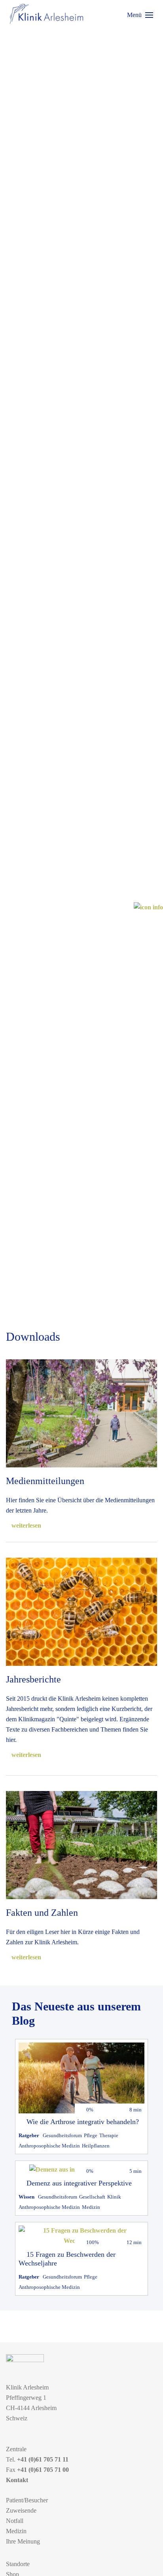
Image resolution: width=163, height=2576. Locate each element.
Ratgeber (29, 2135)
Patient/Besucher (27, 2500)
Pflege (91, 2135)
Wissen (27, 2197)
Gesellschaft (92, 2197)
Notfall (15, 2521)
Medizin (91, 2207)
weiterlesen (26, 1525)
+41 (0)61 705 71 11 (43, 2459)
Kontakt (17, 2480)
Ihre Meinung (23, 2541)
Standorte (18, 2564)
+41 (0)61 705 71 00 (43, 2470)
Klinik (114, 2197)
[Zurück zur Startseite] (46, 14)
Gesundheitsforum (62, 2135)
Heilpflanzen (96, 2146)
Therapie (109, 2135)
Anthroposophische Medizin (49, 2146)
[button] (140, 15)
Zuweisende (21, 2510)
